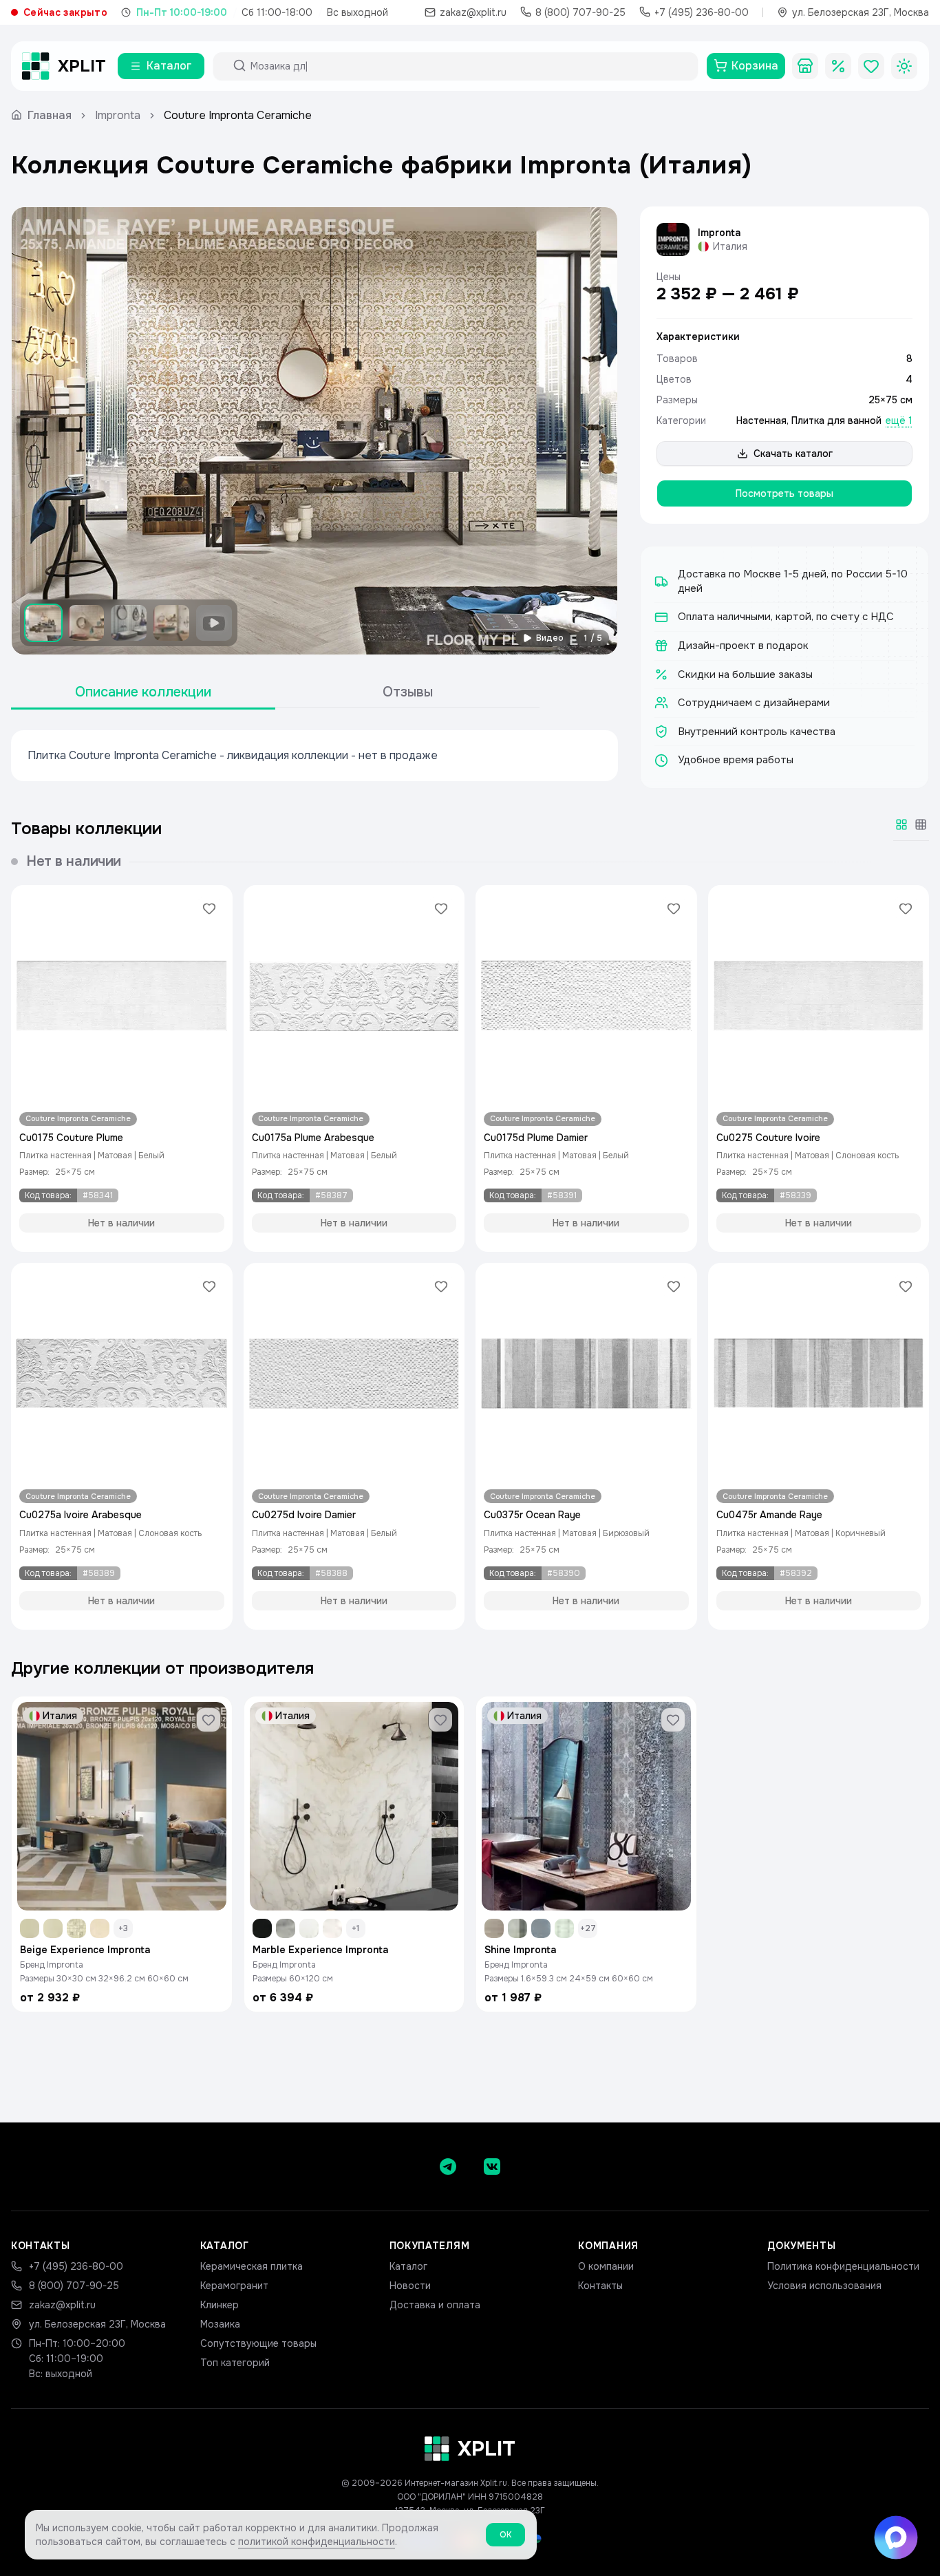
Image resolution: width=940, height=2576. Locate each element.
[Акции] (838, 66)
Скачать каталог (793, 454)
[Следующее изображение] (595, 431)
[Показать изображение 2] (86, 623)
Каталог (408, 2266)
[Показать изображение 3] (129, 623)
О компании (606, 2266)
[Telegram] (448, 2167)
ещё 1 (899, 421)
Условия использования (824, 2286)
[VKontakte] (492, 2167)
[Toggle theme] (904, 66)
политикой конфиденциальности (317, 2542)
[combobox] (468, 66)
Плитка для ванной (836, 421)
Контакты (600, 2286)
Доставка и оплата (435, 2305)
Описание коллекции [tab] (143, 692)
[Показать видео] (214, 623)
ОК (505, 2535)
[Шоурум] (805, 66)
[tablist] (275, 693)
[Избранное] (871, 66)
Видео (550, 638)
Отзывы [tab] (408, 692)
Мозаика (220, 2324)
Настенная (761, 421)
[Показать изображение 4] (171, 623)
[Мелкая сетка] (921, 824)
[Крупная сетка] (901, 824)
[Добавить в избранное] (209, 908)
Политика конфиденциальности (843, 2266)
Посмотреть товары (784, 493)
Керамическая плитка (252, 2266)
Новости (410, 2286)
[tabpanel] (314, 756)
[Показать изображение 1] (43, 623)
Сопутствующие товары (258, 2343)
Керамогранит (234, 2286)
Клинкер (220, 2305)
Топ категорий (235, 2363)
